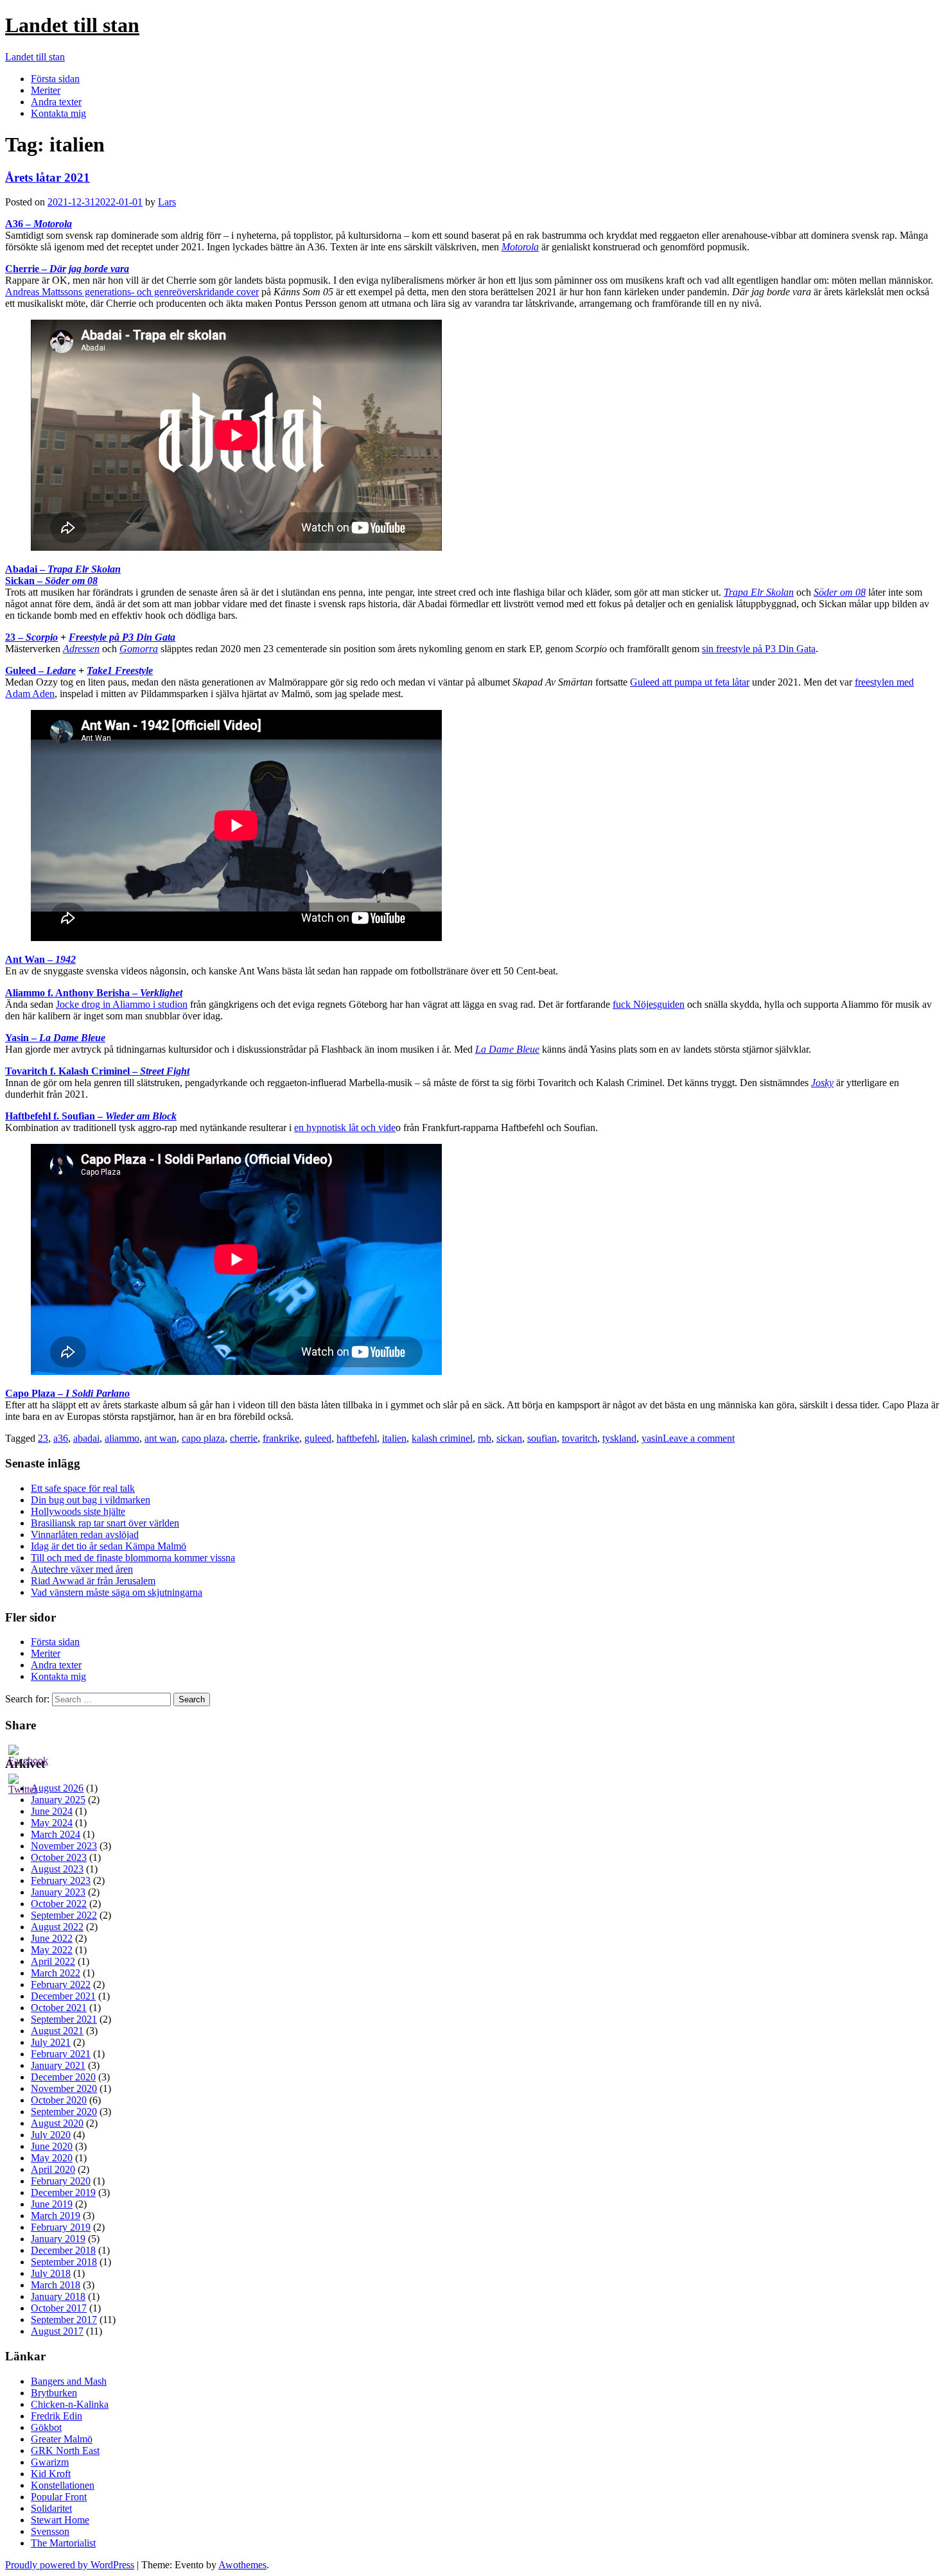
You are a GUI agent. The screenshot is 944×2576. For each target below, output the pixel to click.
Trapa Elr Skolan (759, 592)
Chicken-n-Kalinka (70, 2404)
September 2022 (64, 1915)
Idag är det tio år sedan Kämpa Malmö (109, 1546)
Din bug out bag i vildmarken (91, 1500)
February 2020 (61, 2181)
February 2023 (61, 1880)
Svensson (50, 2531)
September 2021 (64, 2019)
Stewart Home (60, 2520)
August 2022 (57, 1927)
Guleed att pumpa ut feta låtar (690, 682)
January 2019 (58, 2239)
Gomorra (139, 649)
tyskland (619, 1438)
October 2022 (59, 1904)
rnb (485, 1438)
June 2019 (52, 2204)
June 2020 (52, 2146)
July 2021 (51, 2042)
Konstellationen (63, 2485)
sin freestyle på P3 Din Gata (759, 649)
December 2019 (63, 2192)
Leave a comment (699, 1438)
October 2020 (59, 2100)
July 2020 (51, 2135)
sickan (509, 1438)
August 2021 (57, 2031)
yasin (652, 1438)
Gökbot (46, 2427)
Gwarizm (50, 2462)
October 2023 (59, 1857)
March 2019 (56, 2216)
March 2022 (56, 1973)
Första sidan (55, 79)
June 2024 (52, 1811)
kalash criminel (442, 1438)
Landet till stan (72, 25)
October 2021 (59, 2008)
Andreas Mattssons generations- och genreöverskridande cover (132, 292)
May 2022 (52, 1950)
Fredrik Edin (57, 2416)
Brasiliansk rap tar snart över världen (105, 1523)
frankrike (281, 1438)
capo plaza (203, 1438)
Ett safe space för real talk (83, 1488)
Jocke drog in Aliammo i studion (122, 1004)
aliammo (122, 1438)
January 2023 (58, 1892)
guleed (318, 1438)
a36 (61, 1438)
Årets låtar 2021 (48, 177)
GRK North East (65, 2451)
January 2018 (58, 2296)
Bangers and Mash (69, 2381)
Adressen (81, 649)
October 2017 (59, 2308)
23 (43, 1438)
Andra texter (56, 102)
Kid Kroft (51, 2474)
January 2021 (58, 2065)
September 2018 (64, 2262)
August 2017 (57, 2331)
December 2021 (63, 1996)
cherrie (244, 1438)
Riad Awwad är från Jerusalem (93, 1581)
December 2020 (63, 2077)
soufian (542, 1438)
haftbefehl (357, 1438)
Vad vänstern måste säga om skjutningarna (117, 1592)
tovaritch (580, 1438)
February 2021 (61, 2054)
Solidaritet (51, 2508)
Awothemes (242, 2565)
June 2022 (52, 1938)
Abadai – (63, 569)
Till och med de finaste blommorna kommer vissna (133, 1558)
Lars (167, 202)
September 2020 (64, 2112)
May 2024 (52, 1823)
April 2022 (53, 1961)
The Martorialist (63, 2543)
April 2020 (53, 2169)
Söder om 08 (840, 592)
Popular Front (59, 2497)
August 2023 (57, 1869)
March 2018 (56, 2285)
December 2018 (63, 2250)
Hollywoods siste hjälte (78, 1511)
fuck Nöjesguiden (649, 1004)
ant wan (161, 1438)
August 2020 (57, 2123)
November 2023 (64, 1846)
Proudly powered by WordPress (70, 2565)
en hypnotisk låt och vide (345, 1128)
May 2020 (52, 2158)
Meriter (46, 90)
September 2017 (64, 2320)
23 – (31, 637)
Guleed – (40, 670)
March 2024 (56, 1834)
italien (394, 1438)
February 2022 (61, 1984)
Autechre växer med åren (82, 1569)
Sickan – (51, 581)
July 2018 (51, 2273)
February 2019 (61, 2227)
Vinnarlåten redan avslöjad (85, 1534)
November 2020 (64, 2088)
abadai (86, 1438)
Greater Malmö (62, 2439)
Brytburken (54, 2393)
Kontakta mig (58, 113)
